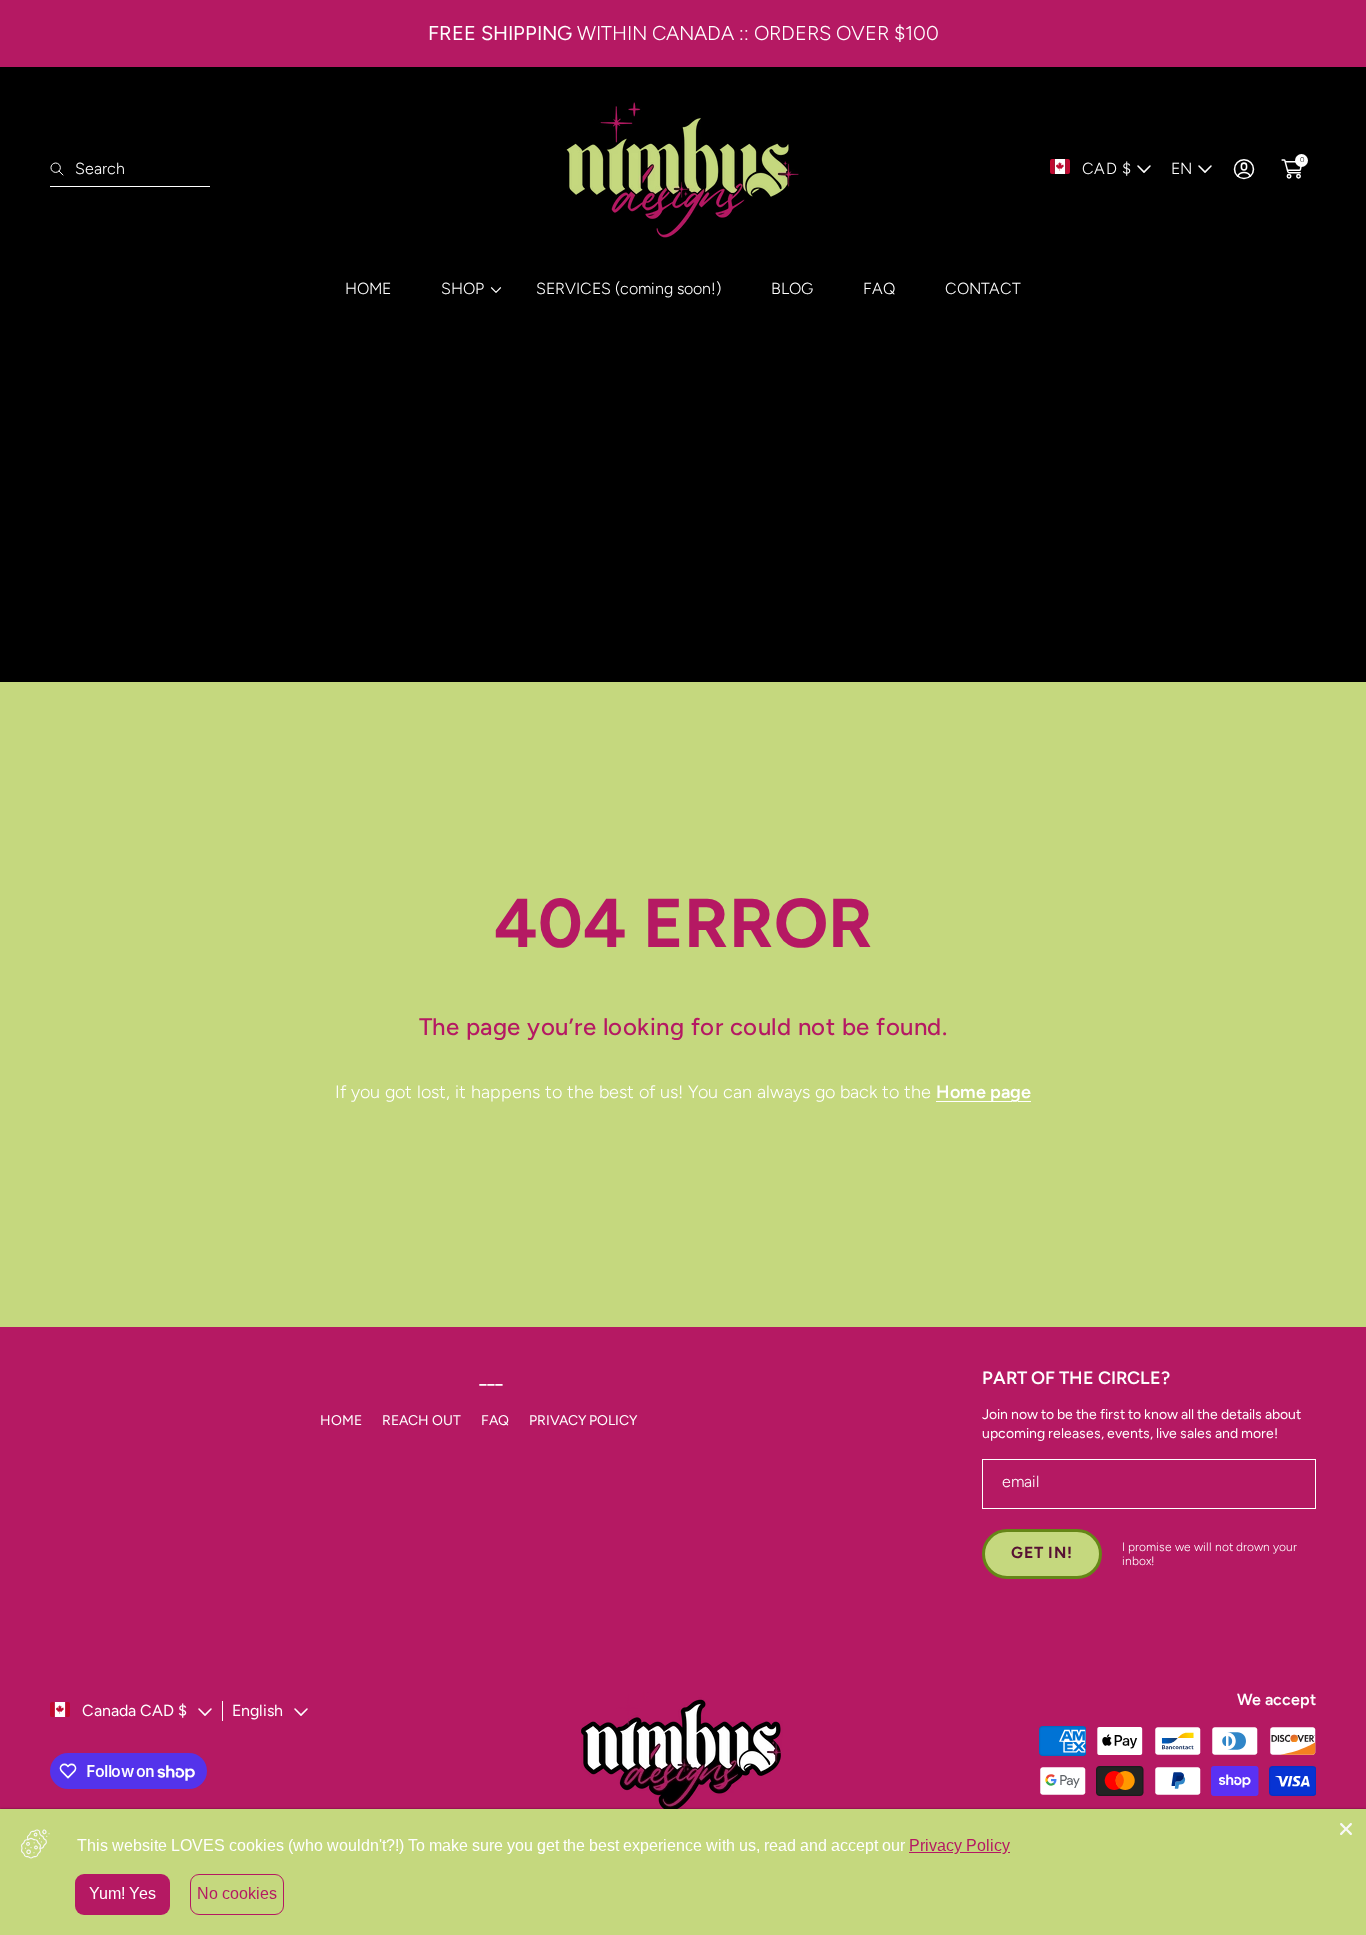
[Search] (62, 169)
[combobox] (130, 169)
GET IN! (1042, 1552)
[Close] (1346, 1829)
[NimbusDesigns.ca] (683, 169)
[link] (463, 288)
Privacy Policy (959, 1845)
